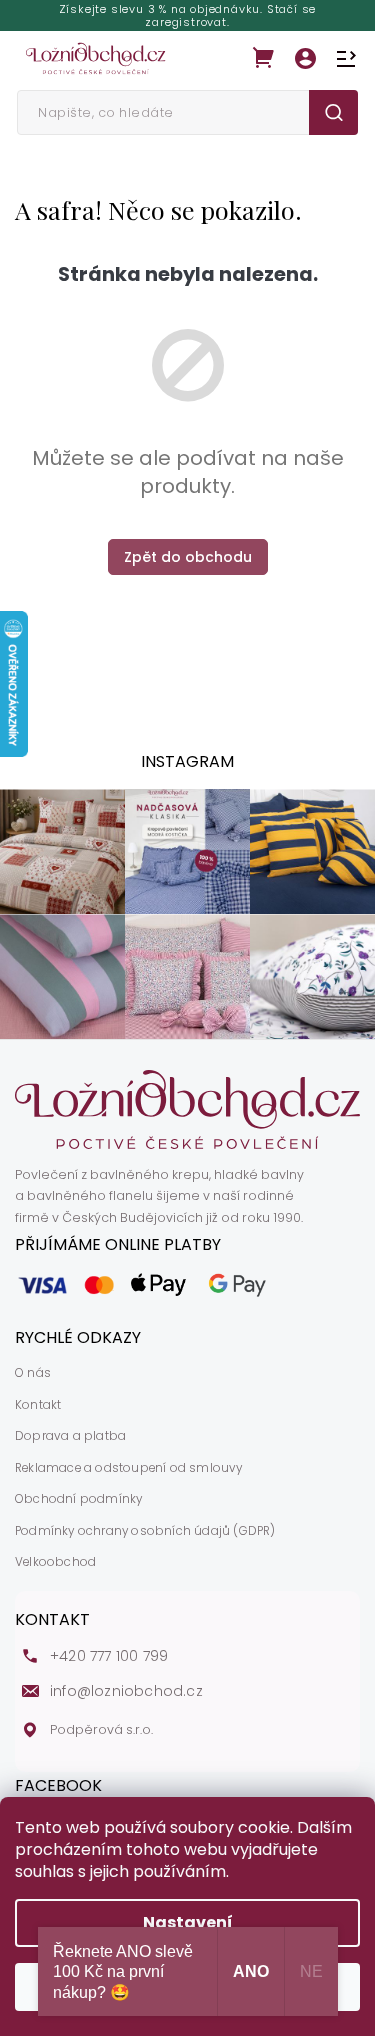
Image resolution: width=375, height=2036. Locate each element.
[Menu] (346, 59)
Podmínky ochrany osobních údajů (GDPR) (145, 1531)
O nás (33, 1373)
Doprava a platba (70, 1436)
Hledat (333, 112)
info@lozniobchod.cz (126, 1691)
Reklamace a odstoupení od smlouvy (129, 1468)
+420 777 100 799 (109, 1656)
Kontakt (38, 1405)
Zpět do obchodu (188, 557)
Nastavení (188, 1922)
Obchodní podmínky (78, 1499)
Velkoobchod (55, 1562)
